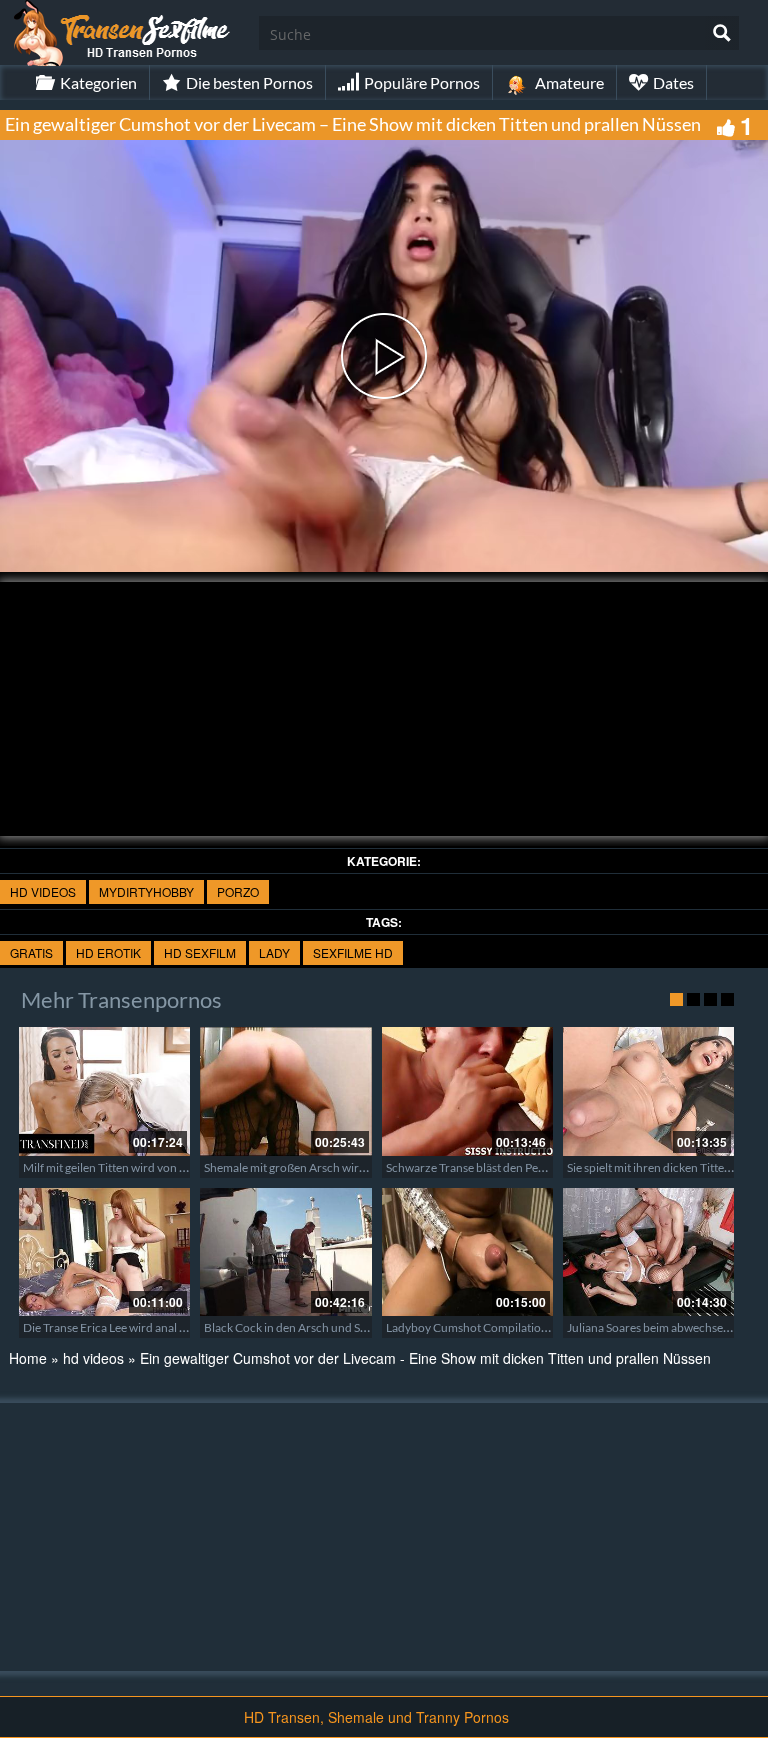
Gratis (31, 952)
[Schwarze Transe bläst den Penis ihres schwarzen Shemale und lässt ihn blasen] (467, 1091)
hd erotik (108, 952)
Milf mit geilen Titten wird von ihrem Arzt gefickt (147, 1167)
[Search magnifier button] (722, 33)
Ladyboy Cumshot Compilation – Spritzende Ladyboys (527, 1327)
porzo (238, 891)
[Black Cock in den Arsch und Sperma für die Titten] (285, 1252)
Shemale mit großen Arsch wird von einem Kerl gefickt (343, 1167)
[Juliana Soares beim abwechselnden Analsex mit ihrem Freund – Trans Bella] (648, 1252)
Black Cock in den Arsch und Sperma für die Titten (333, 1327)
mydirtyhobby (146, 891)
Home (28, 1358)
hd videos (43, 891)
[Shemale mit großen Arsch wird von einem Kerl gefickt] (285, 1091)
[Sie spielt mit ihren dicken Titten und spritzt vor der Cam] (648, 1091)
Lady (274, 952)
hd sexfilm (200, 952)
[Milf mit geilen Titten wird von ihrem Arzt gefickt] (104, 1091)
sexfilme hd (353, 952)
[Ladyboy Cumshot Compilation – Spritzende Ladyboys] (467, 1252)
